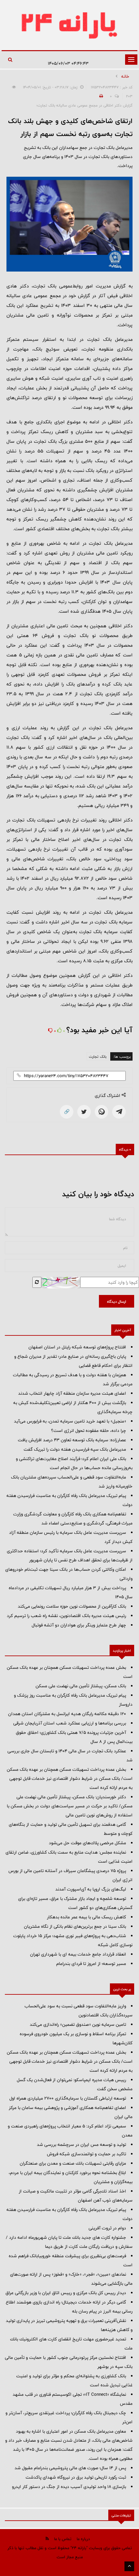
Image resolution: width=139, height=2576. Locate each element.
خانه (125, 76)
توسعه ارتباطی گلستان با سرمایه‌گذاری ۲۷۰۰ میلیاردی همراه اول (68, 2098)
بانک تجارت (98, 1056)
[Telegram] (119, 1112)
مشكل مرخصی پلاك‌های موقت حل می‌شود (87, 1843)
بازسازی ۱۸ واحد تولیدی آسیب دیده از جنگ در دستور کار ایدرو (69, 2487)
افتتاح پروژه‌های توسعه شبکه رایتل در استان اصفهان (77, 1347)
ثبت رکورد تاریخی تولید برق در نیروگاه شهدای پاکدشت (76, 2477)
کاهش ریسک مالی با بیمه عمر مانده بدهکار (86, 1917)
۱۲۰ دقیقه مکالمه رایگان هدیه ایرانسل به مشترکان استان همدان (67, 1714)
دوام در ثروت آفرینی (107, 2228)
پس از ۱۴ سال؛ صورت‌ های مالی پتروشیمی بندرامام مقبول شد (70, 2468)
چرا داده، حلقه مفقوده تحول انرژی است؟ (89, 1431)
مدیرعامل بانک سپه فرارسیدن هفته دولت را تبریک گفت (75, 1449)
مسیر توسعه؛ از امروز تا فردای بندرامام (91, 1964)
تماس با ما (63, 2539)
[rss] (47, 2539)
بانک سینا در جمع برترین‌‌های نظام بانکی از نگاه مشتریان (75, 1926)
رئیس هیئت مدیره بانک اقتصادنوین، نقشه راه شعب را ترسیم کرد (66, 1616)
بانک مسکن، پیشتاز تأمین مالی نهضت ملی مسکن (81, 1686)
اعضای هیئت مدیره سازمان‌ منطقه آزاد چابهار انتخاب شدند (72, 1393)
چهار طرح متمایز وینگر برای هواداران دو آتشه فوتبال (79, 1625)
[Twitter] (84, 1112)
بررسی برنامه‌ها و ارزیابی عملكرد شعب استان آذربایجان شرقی (70, 1723)
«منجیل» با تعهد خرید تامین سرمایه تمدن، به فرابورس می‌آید (70, 1421)
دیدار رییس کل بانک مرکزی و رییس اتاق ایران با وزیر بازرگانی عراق (66, 2293)
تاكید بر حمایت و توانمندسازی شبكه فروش (86, 2154)
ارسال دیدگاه (117, 1301)
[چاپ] (100, 96)
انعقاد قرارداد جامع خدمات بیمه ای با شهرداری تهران (78, 1954)
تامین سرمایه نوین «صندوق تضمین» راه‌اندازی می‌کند (78, 2024)
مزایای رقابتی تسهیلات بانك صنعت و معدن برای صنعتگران (73, 2163)
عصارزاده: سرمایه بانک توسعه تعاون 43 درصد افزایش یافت (72, 1440)
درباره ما (83, 2539)
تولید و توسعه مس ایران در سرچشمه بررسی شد (81, 2145)
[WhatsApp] (102, 1112)
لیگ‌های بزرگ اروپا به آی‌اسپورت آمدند (91, 1889)
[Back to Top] (129, 2566)
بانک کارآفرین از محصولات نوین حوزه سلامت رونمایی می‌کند (72, 1606)
